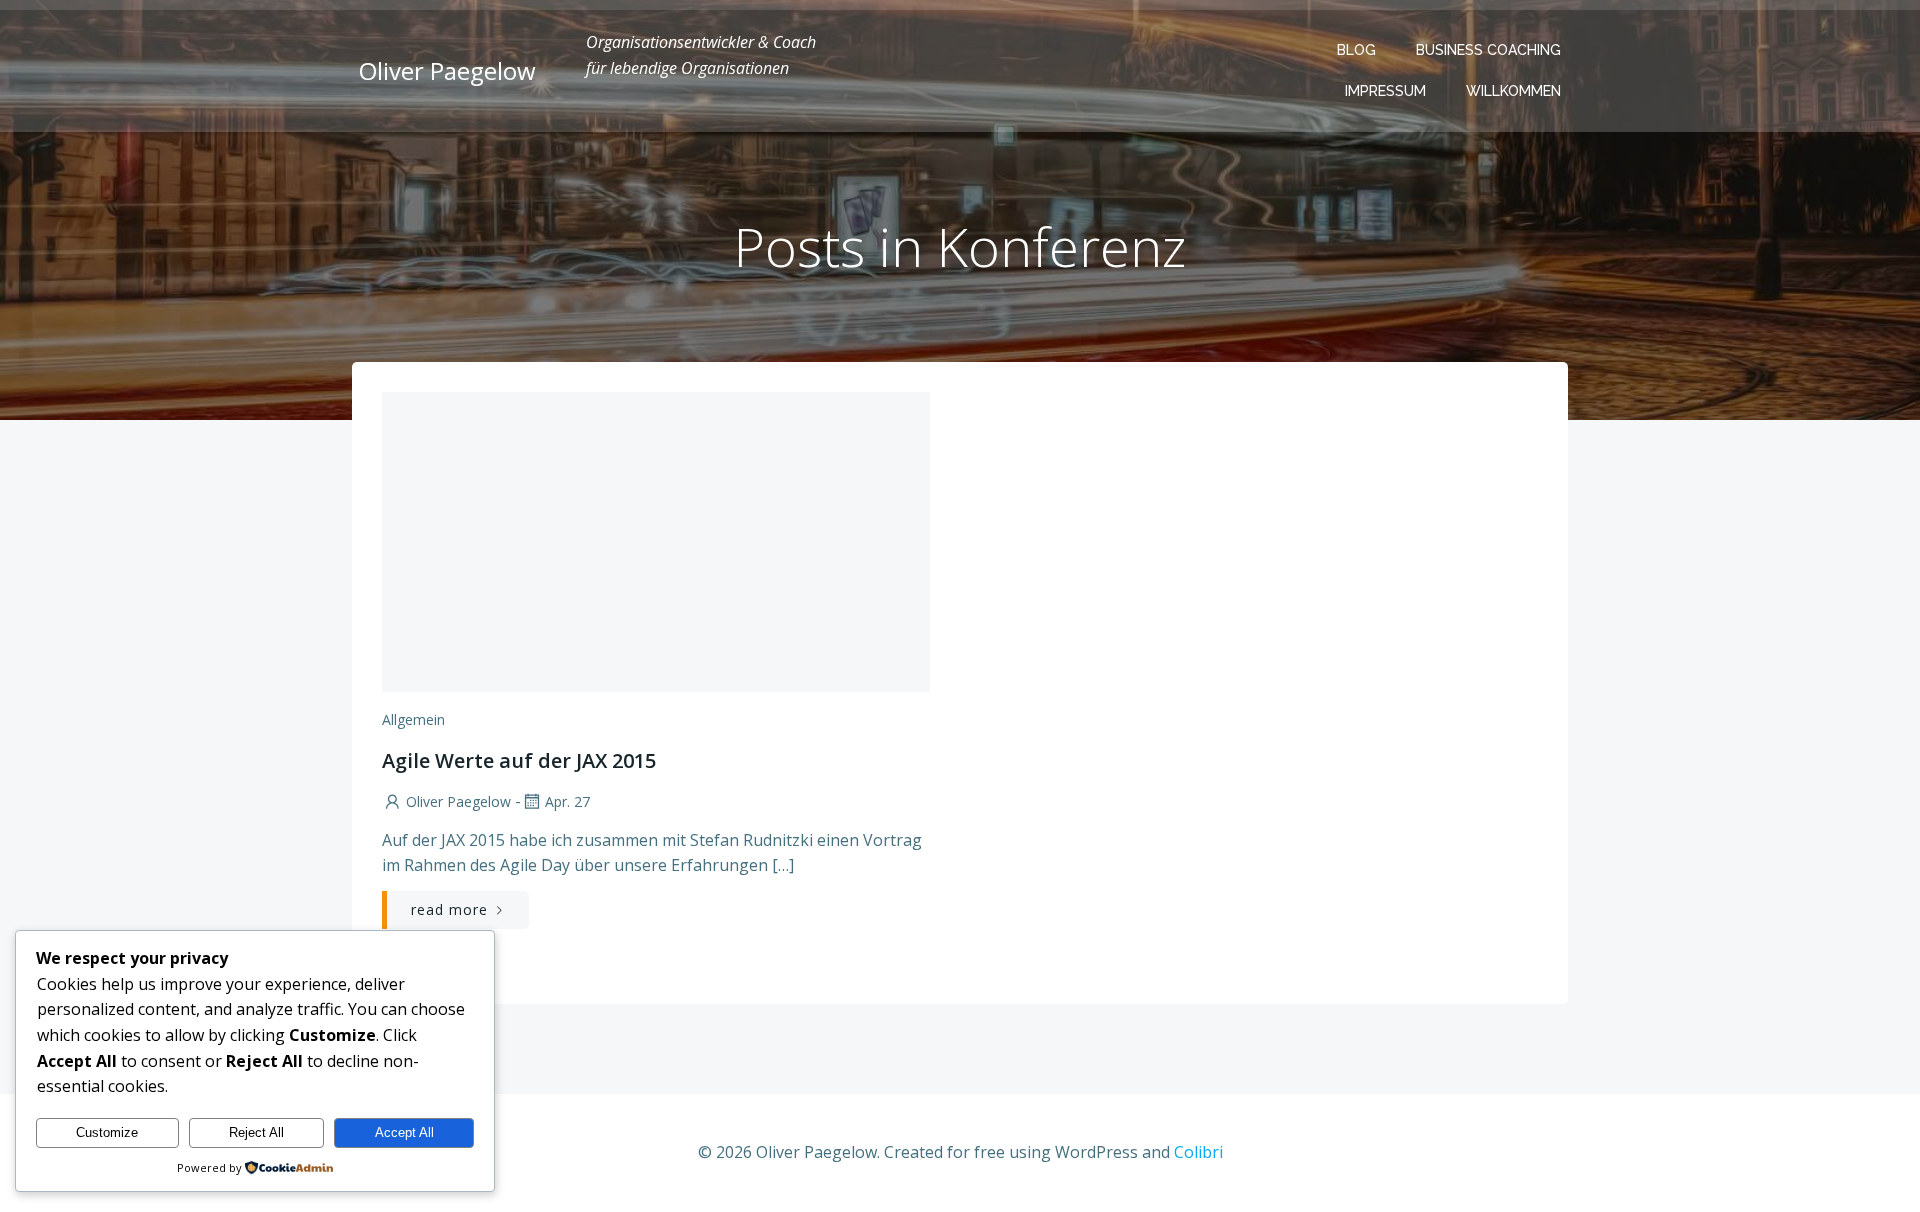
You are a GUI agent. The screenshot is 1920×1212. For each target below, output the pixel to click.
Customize (107, 1132)
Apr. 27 (567, 801)
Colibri (1198, 1152)
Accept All (404, 1132)
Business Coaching (1488, 50)
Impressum (1385, 91)
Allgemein (413, 719)
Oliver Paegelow (458, 801)
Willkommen (1513, 91)
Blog (1356, 50)
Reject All (256, 1132)
